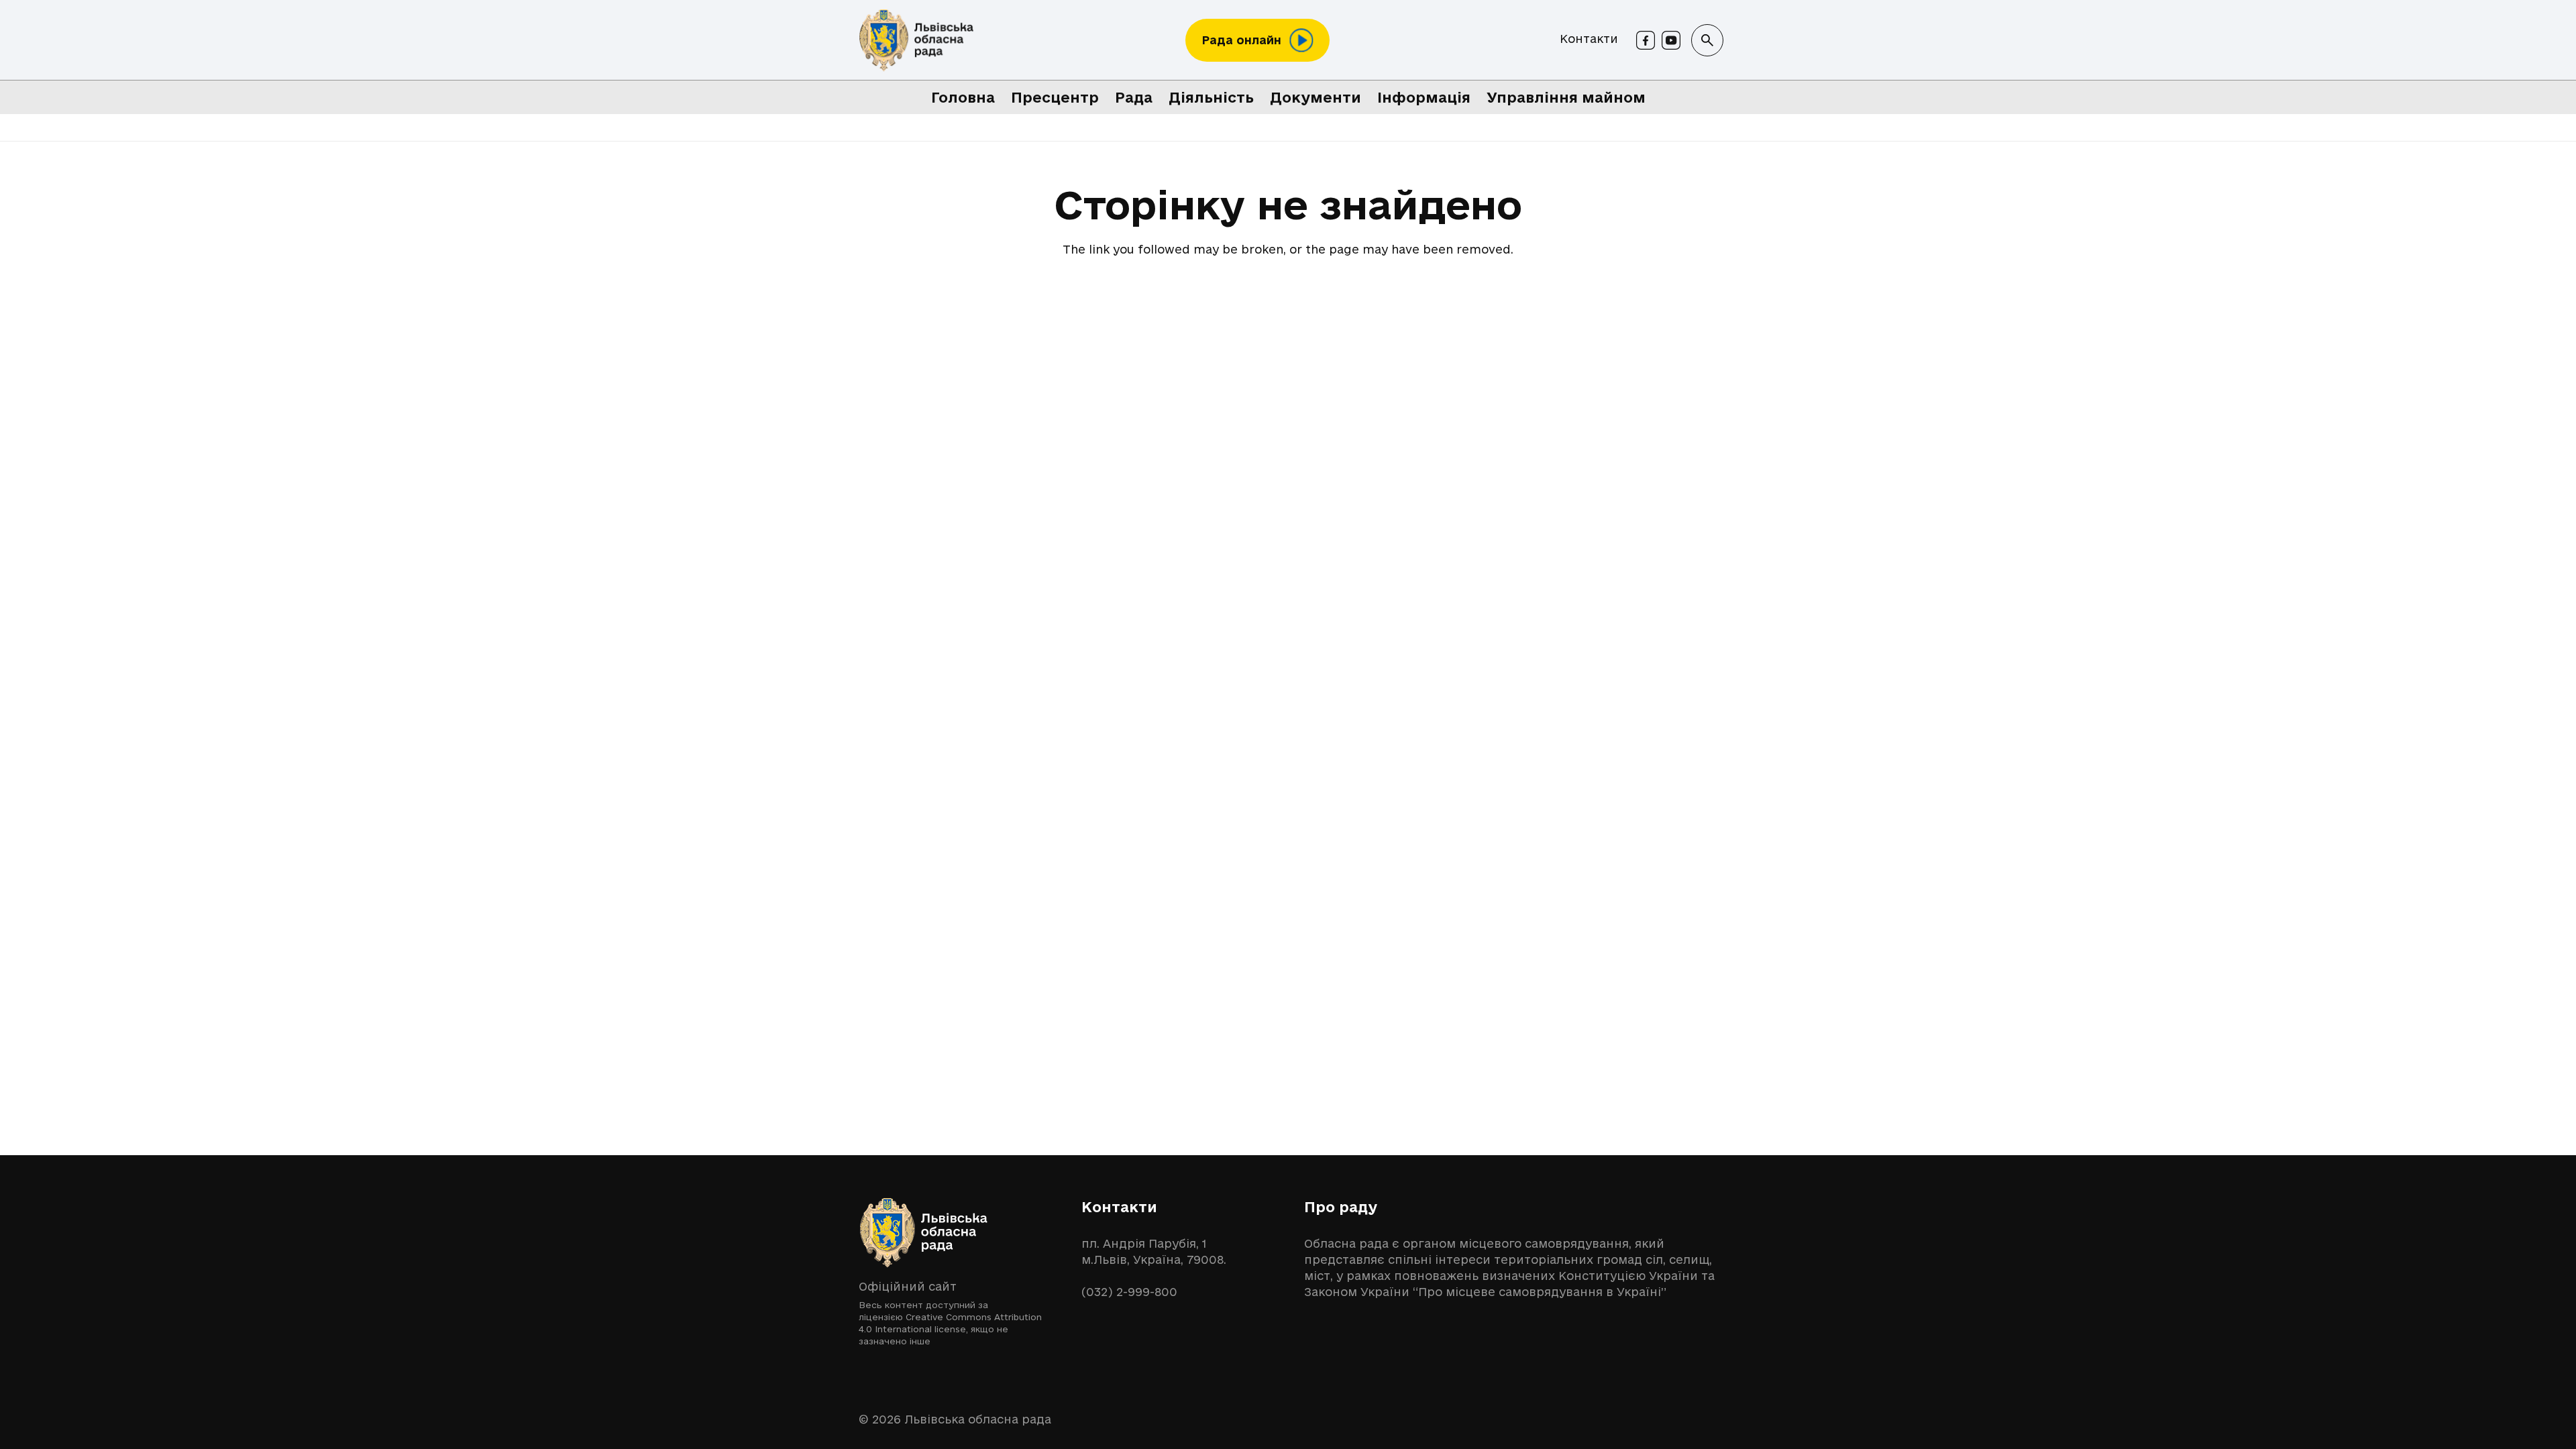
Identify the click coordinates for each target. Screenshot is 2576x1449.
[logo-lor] (916, 41)
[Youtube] (1671, 40)
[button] (1707, 40)
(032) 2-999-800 (1129, 1292)
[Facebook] (1646, 40)
